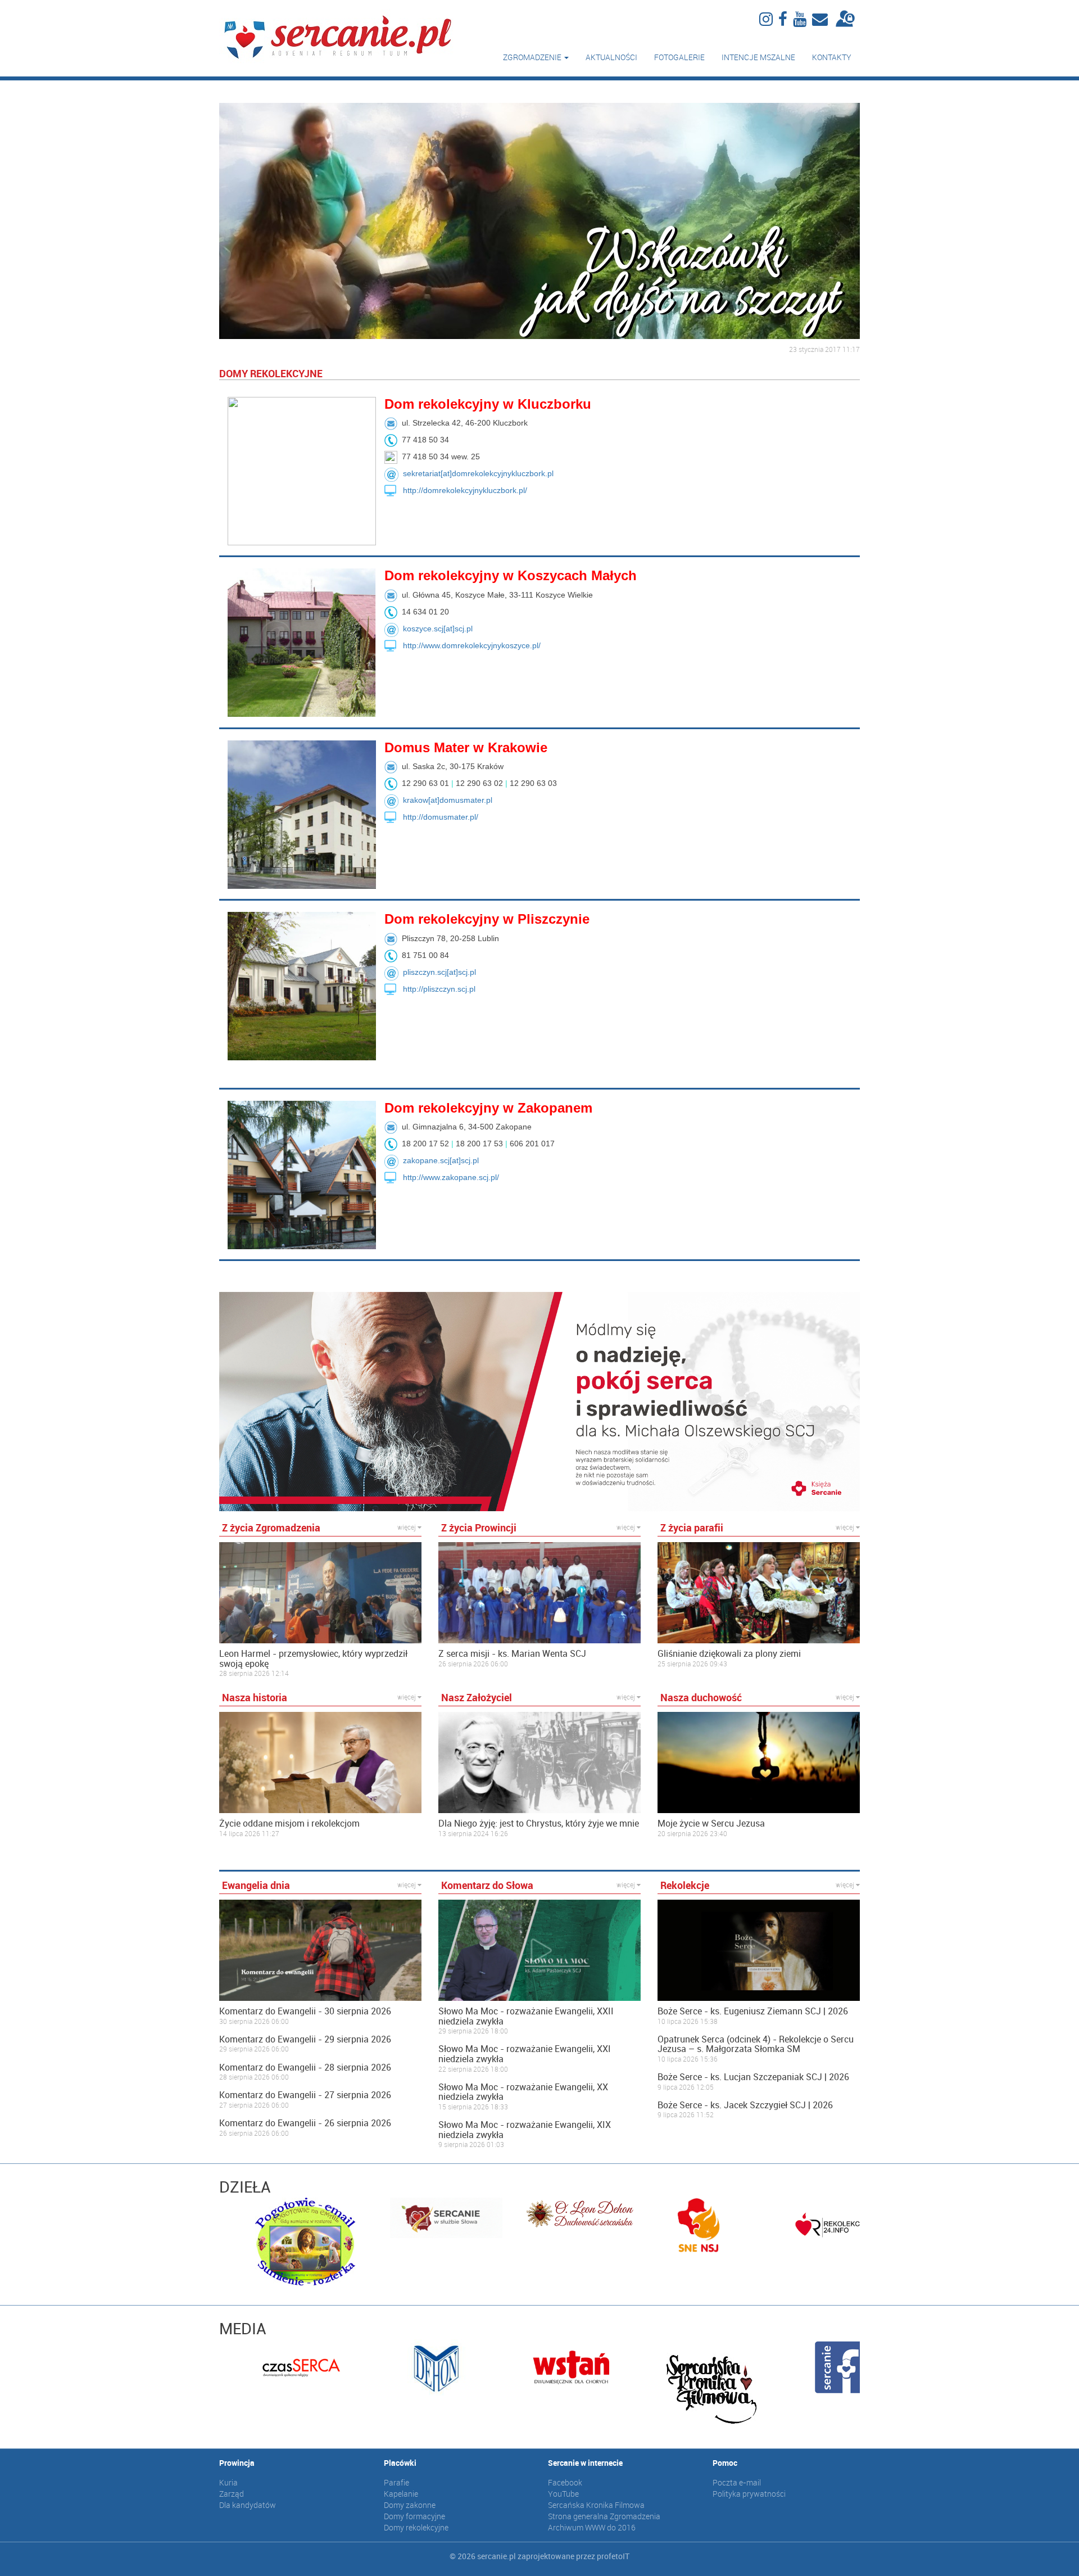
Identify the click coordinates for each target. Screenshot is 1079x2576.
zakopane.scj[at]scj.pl (441, 1160)
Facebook (565, 2482)
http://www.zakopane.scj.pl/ (451, 1177)
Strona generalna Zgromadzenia (604, 2516)
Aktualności (611, 57)
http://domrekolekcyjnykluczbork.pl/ (465, 490)
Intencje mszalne (758, 57)
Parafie (396, 2482)
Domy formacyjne (414, 2516)
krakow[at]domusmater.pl (448, 800)
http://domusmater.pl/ (441, 817)
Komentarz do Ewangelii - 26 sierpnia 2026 (305, 2123)
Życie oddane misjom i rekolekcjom (289, 1824)
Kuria (228, 2482)
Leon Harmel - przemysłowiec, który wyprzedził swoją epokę (313, 1659)
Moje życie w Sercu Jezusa (711, 1824)
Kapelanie (401, 2494)
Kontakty (832, 57)
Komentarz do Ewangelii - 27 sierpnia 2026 (305, 2095)
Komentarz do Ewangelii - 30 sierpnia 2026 (305, 2012)
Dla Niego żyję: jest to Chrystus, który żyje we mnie (539, 1824)
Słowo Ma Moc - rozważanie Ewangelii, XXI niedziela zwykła (525, 2054)
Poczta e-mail (737, 2482)
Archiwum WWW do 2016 (592, 2527)
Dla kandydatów (248, 2505)
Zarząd (232, 2494)
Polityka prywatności (749, 2494)
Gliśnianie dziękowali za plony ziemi (729, 1654)
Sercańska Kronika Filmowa (596, 2505)
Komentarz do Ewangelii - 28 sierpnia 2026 (305, 2068)
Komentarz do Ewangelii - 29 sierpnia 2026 (305, 2040)
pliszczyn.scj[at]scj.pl (439, 972)
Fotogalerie (679, 57)
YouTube (563, 2494)
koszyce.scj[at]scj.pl (438, 629)
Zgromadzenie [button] (533, 57)
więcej (407, 1527)
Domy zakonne (410, 2505)
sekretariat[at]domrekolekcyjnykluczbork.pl (478, 473)
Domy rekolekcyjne (416, 2527)
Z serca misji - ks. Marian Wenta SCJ (512, 1654)
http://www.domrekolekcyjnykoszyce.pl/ (472, 645)
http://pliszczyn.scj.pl (439, 989)
